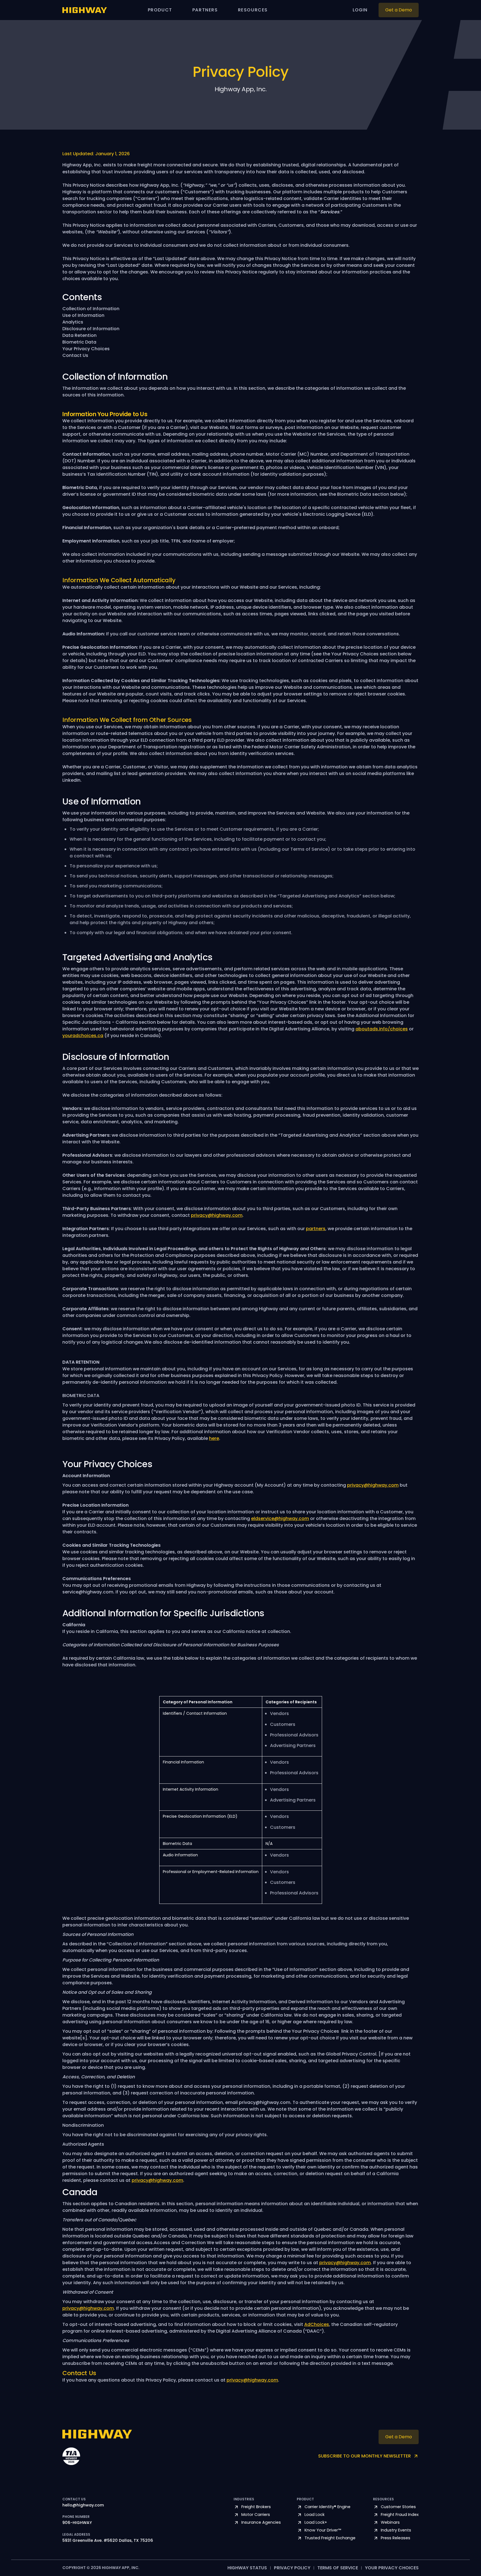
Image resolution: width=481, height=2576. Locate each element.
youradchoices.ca (83, 1036)
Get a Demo (399, 10)
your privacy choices (392, 2568)
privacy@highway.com (217, 1215)
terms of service (338, 2568)
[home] (85, 10)
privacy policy (292, 2568)
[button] (160, 10)
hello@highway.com (83, 2505)
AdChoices (317, 2324)
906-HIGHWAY (77, 2523)
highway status (247, 2568)
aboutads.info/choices (382, 1029)
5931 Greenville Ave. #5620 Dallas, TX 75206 (108, 2541)
